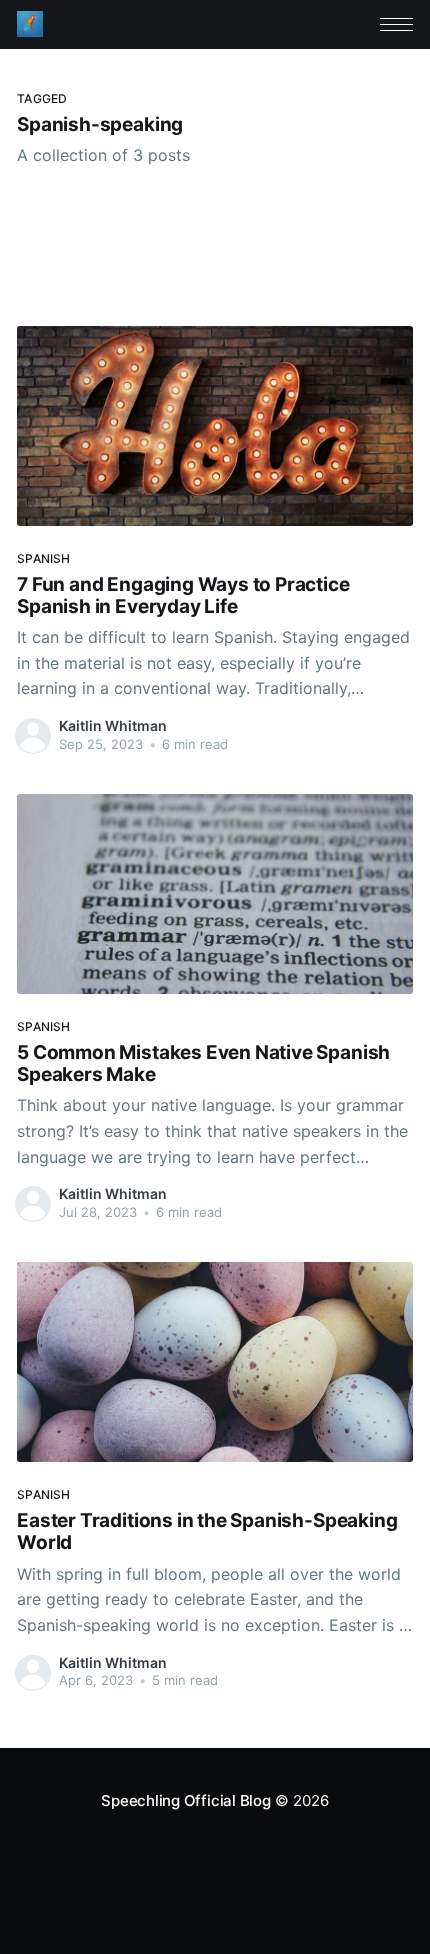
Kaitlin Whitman (113, 725)
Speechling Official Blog (186, 1800)
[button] (396, 24)
